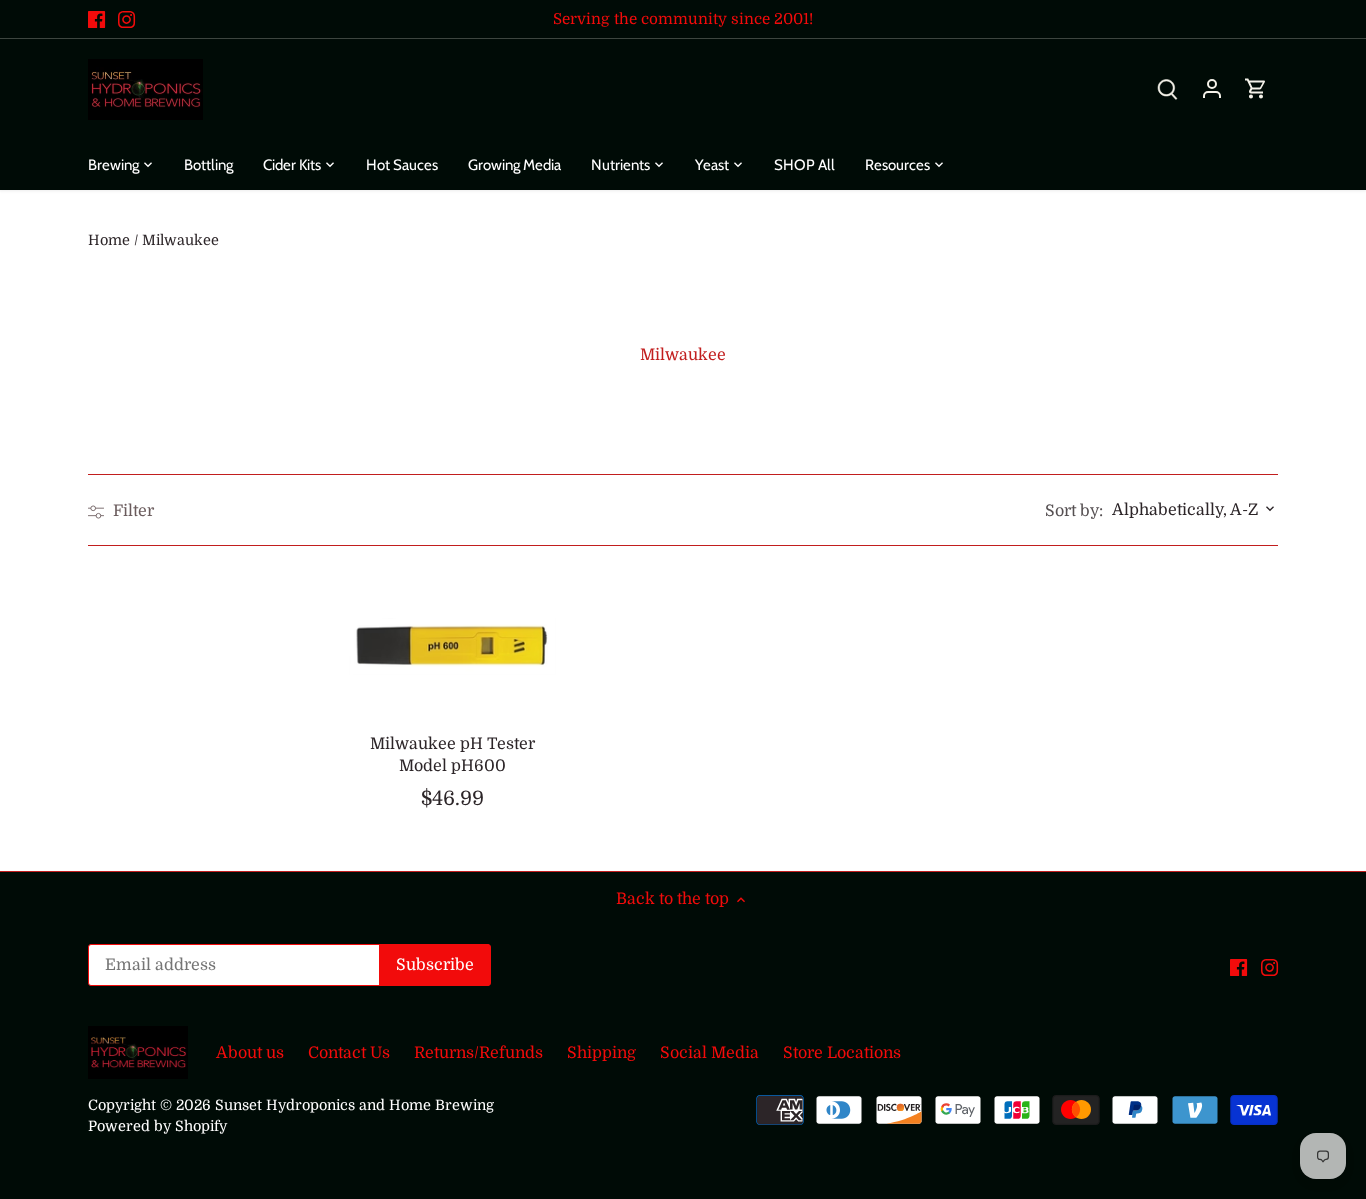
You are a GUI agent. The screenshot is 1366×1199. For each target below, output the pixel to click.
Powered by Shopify (157, 1126)
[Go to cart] (1256, 89)
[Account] (1212, 89)
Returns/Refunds (478, 1053)
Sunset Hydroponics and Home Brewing (354, 1105)
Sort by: (1074, 511)
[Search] (1168, 89)
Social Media (709, 1053)
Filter (131, 511)
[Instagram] (126, 19)
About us (250, 1053)
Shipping (601, 1053)
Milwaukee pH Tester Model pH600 (452, 755)
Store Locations (842, 1053)
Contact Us (349, 1053)
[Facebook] (96, 19)
